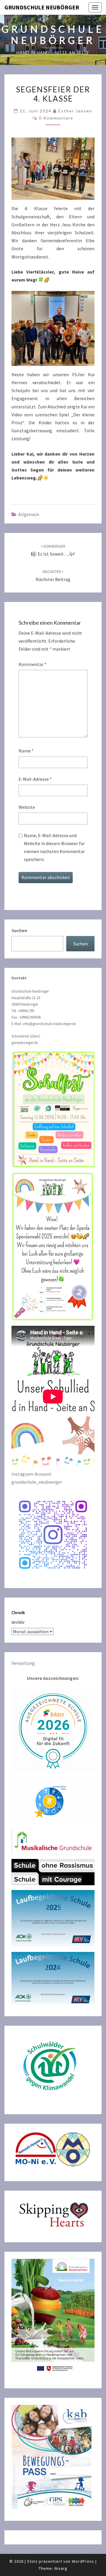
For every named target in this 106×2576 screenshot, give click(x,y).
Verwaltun (22, 1663)
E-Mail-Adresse (35, 779)
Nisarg (61, 2568)
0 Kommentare (56, 118)
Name (26, 751)
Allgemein (29, 514)
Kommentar (33, 664)
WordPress (83, 2561)
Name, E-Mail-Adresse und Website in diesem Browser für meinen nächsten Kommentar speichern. (54, 847)
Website (27, 807)
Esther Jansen (75, 111)
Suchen (19, 930)
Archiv (18, 1622)
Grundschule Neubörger (42, 7)
